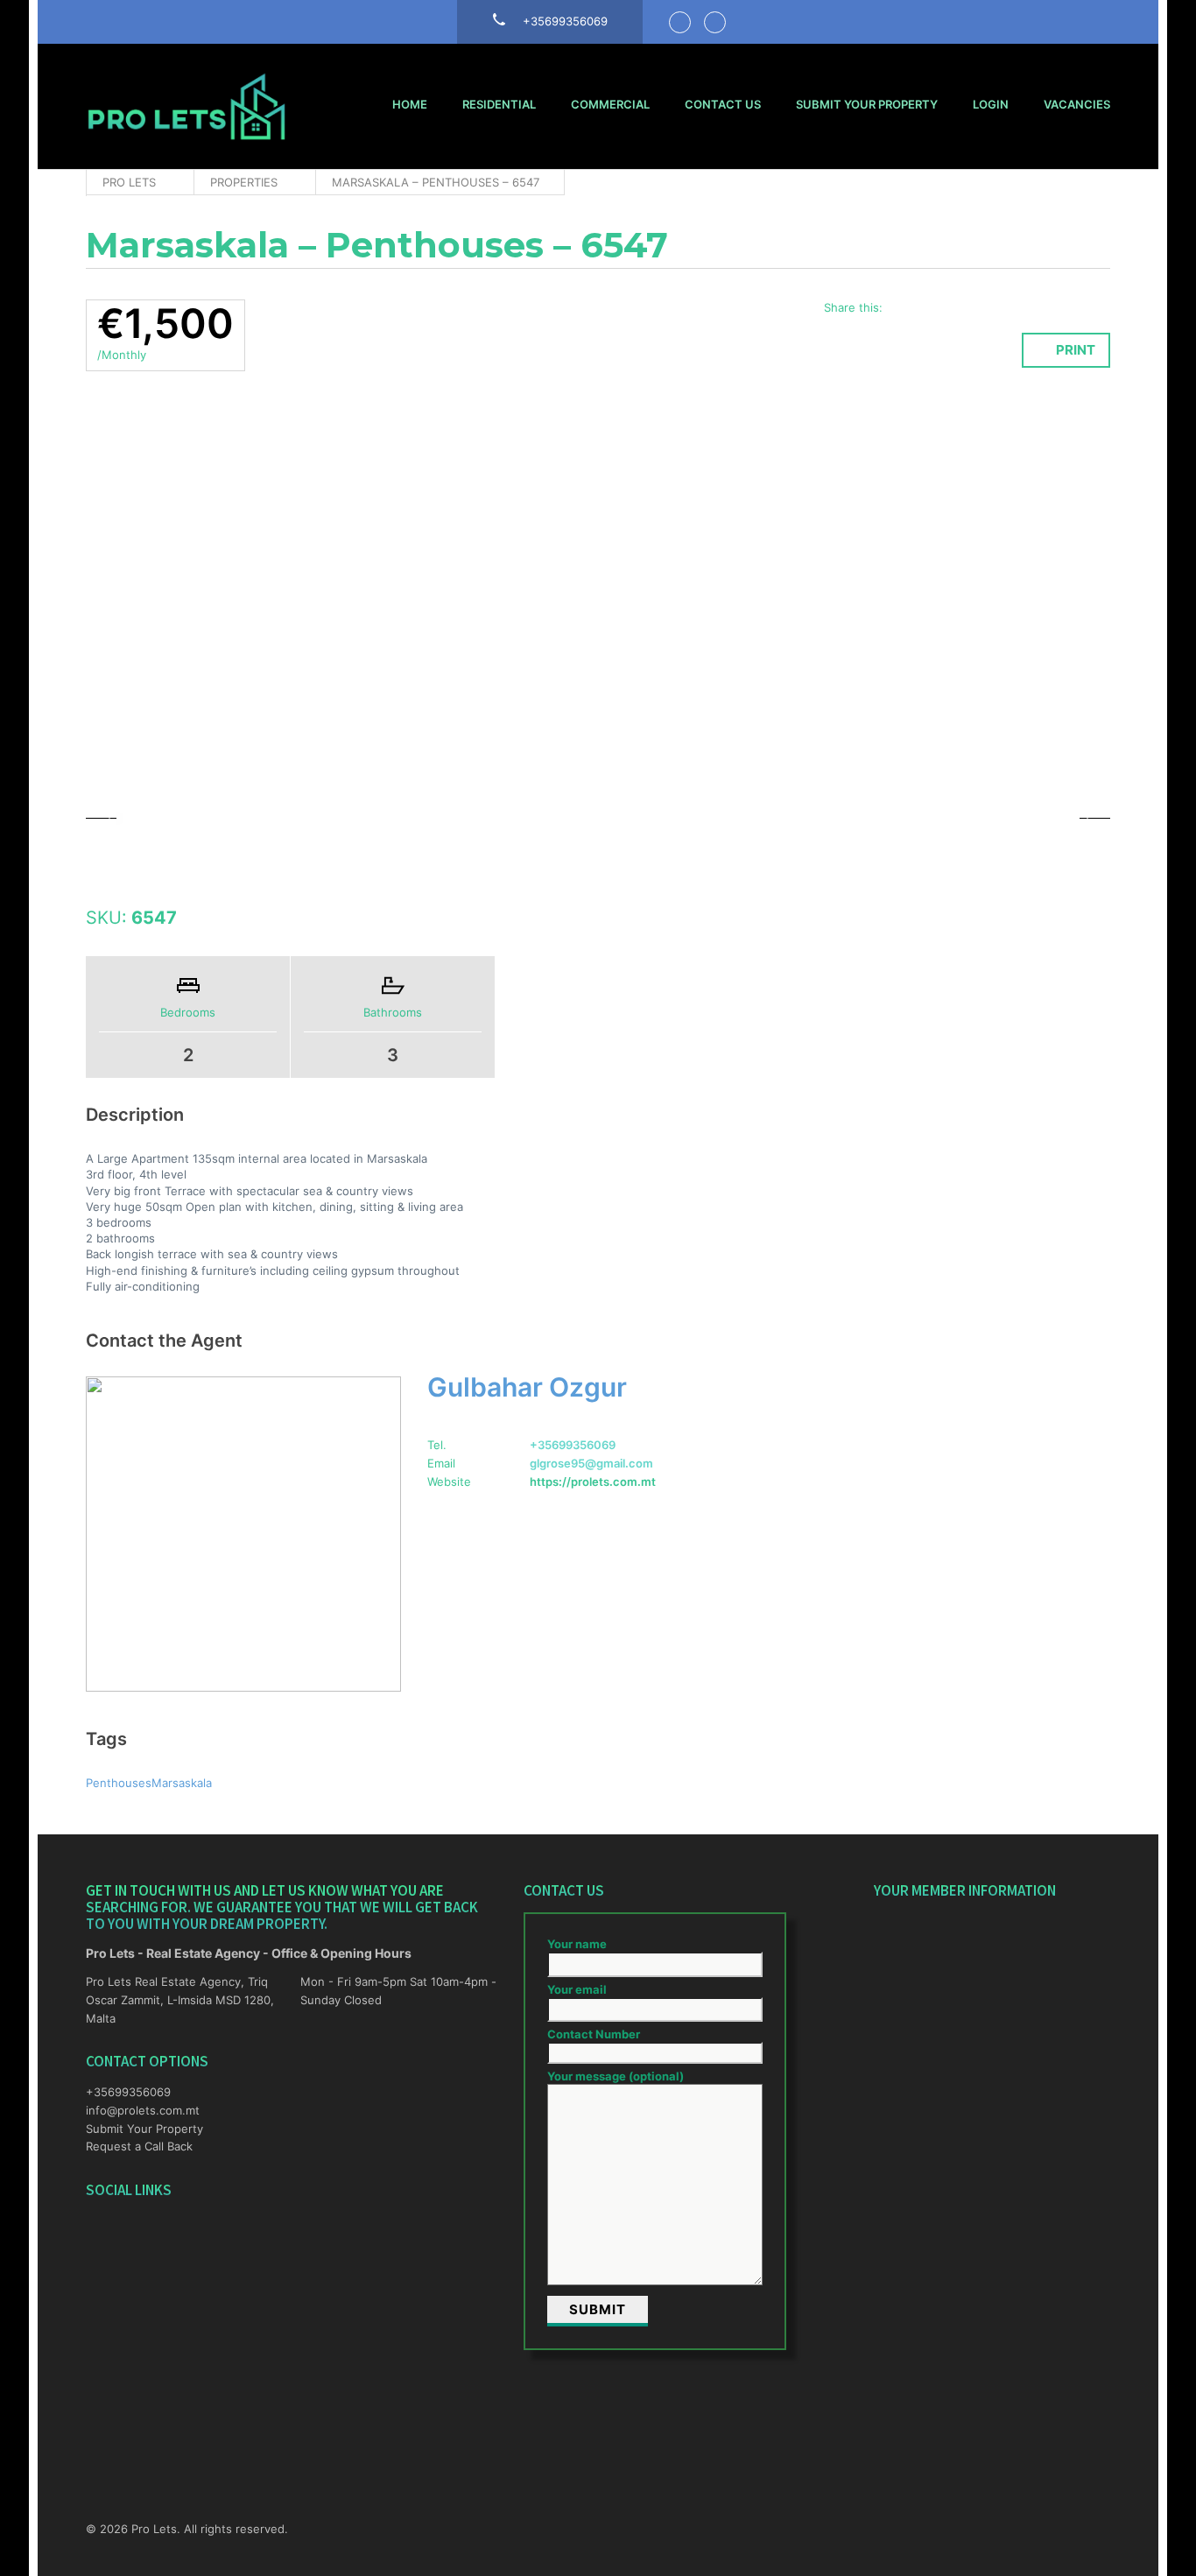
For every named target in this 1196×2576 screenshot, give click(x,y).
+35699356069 (573, 1445)
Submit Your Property (867, 104)
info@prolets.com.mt (143, 2110)
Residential (499, 104)
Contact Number (594, 2034)
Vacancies (1077, 104)
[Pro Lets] (186, 106)
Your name (577, 1944)
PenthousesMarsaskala (149, 1783)
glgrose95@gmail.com (591, 1463)
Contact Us (723, 104)
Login (991, 104)
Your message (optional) (616, 2076)
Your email (577, 1989)
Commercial (610, 104)
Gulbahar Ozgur (527, 1387)
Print (1076, 350)
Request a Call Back (139, 2146)
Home (410, 104)
